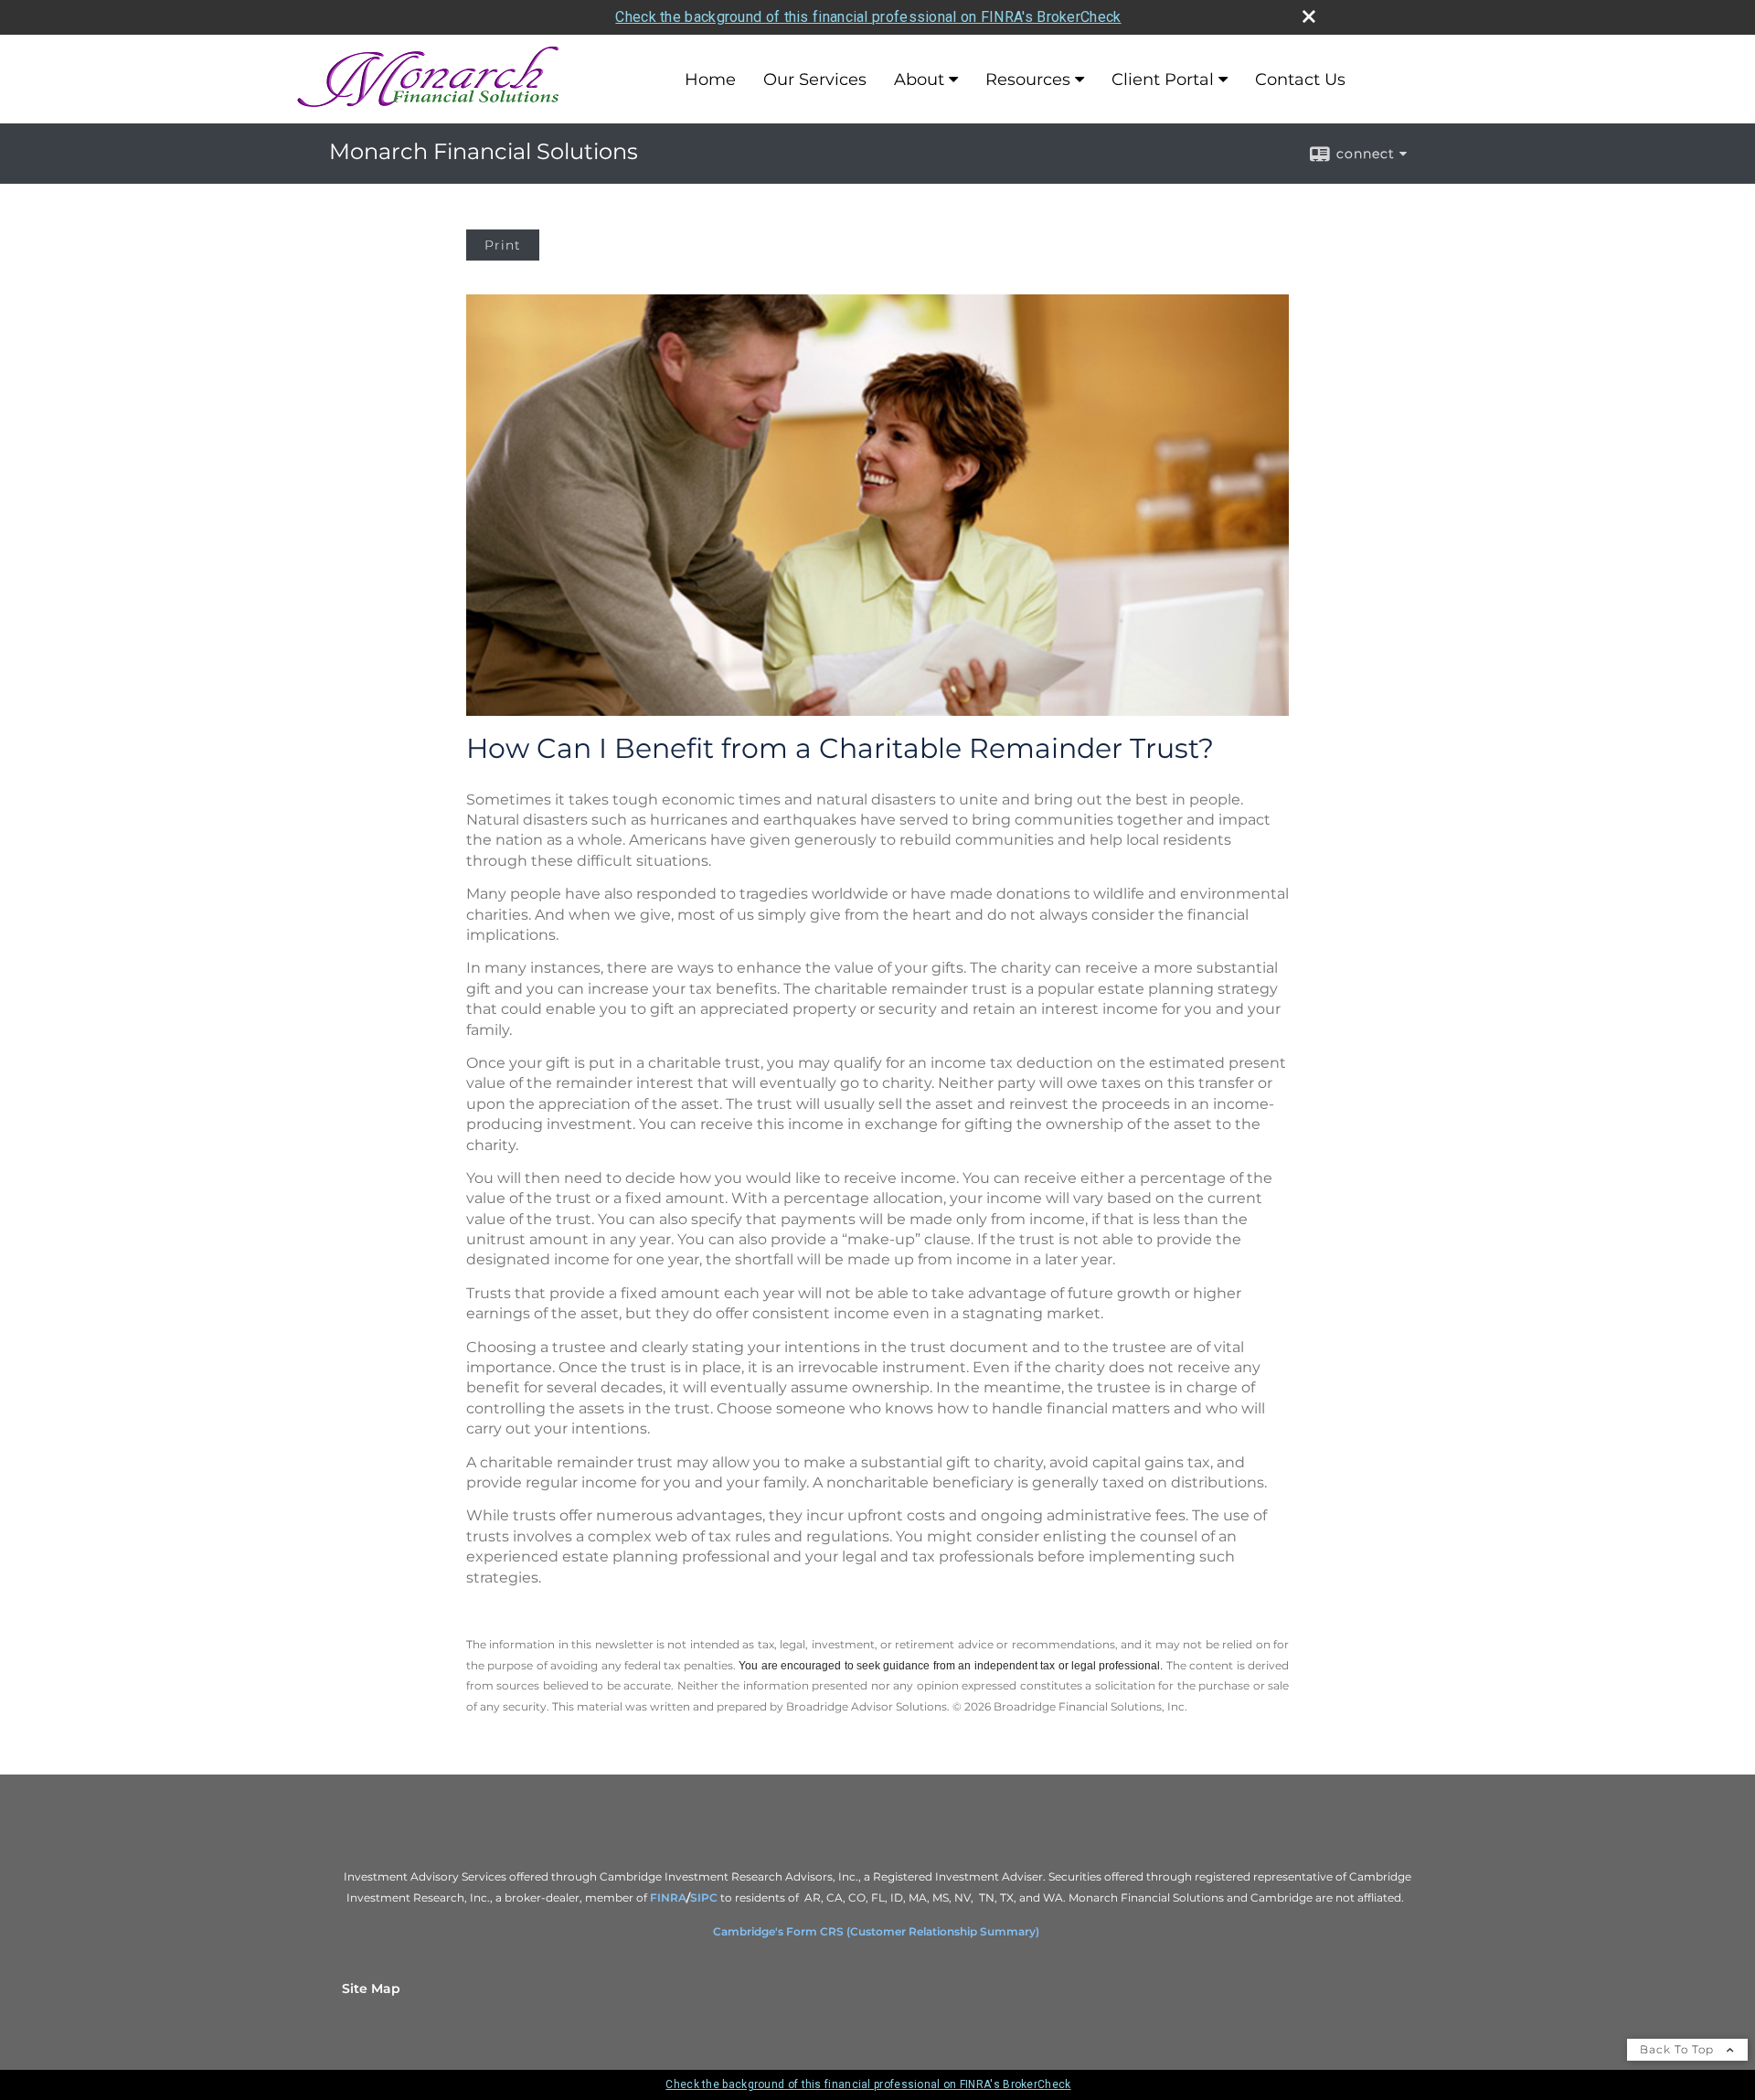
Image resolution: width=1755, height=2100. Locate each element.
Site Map (371, 1988)
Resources (1028, 80)
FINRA (668, 1897)
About (919, 80)
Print (503, 245)
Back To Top (1679, 2049)
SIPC (705, 1897)
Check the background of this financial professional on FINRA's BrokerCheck (868, 17)
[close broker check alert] (1309, 16)
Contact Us (1300, 80)
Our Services (815, 80)
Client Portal (1163, 80)
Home (710, 80)
